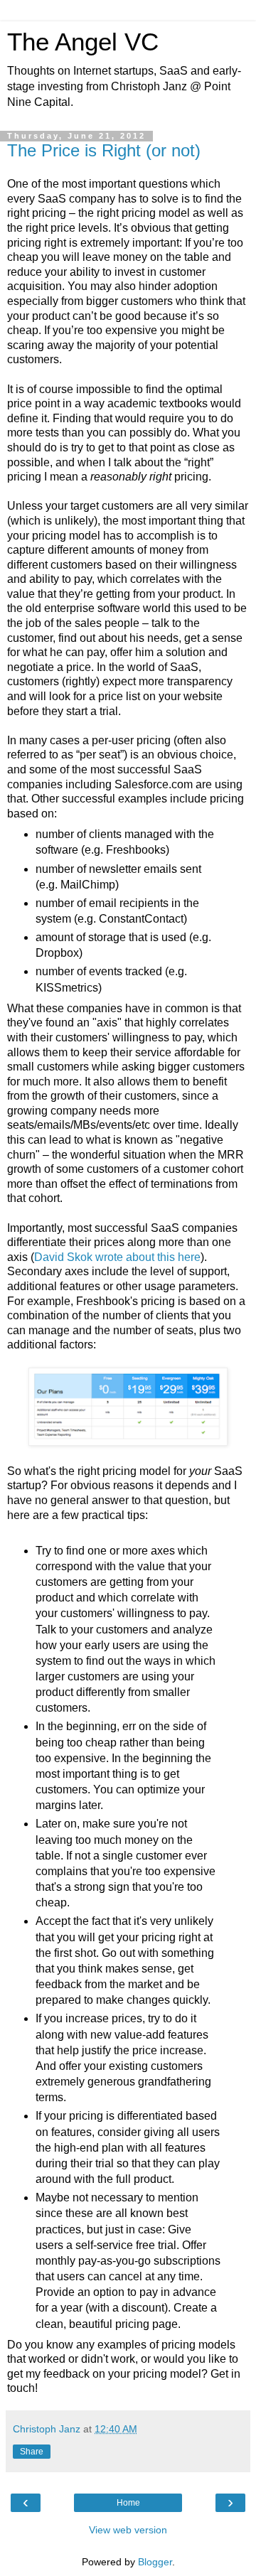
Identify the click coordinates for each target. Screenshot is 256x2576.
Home (128, 2503)
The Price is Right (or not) (104, 150)
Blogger (155, 2562)
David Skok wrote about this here (117, 1257)
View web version (128, 2530)
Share (32, 2452)
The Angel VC (83, 42)
